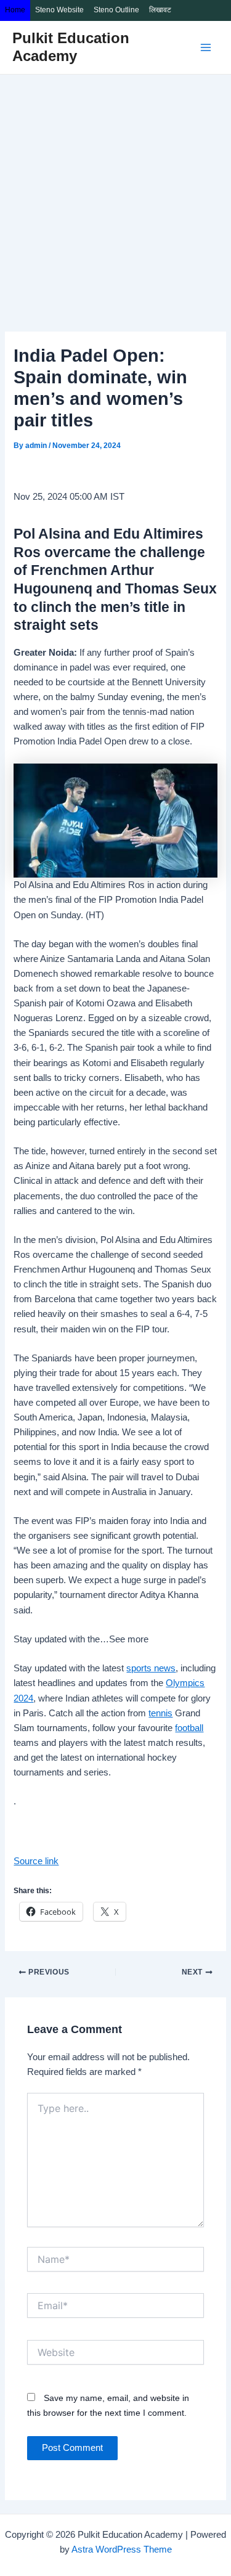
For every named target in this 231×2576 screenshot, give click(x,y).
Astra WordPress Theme (122, 2550)
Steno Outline (116, 10)
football (189, 1728)
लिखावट (160, 10)
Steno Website (59, 10)
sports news (151, 1668)
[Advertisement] (115, 196)
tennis (160, 1713)
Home (15, 10)
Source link (36, 1861)
